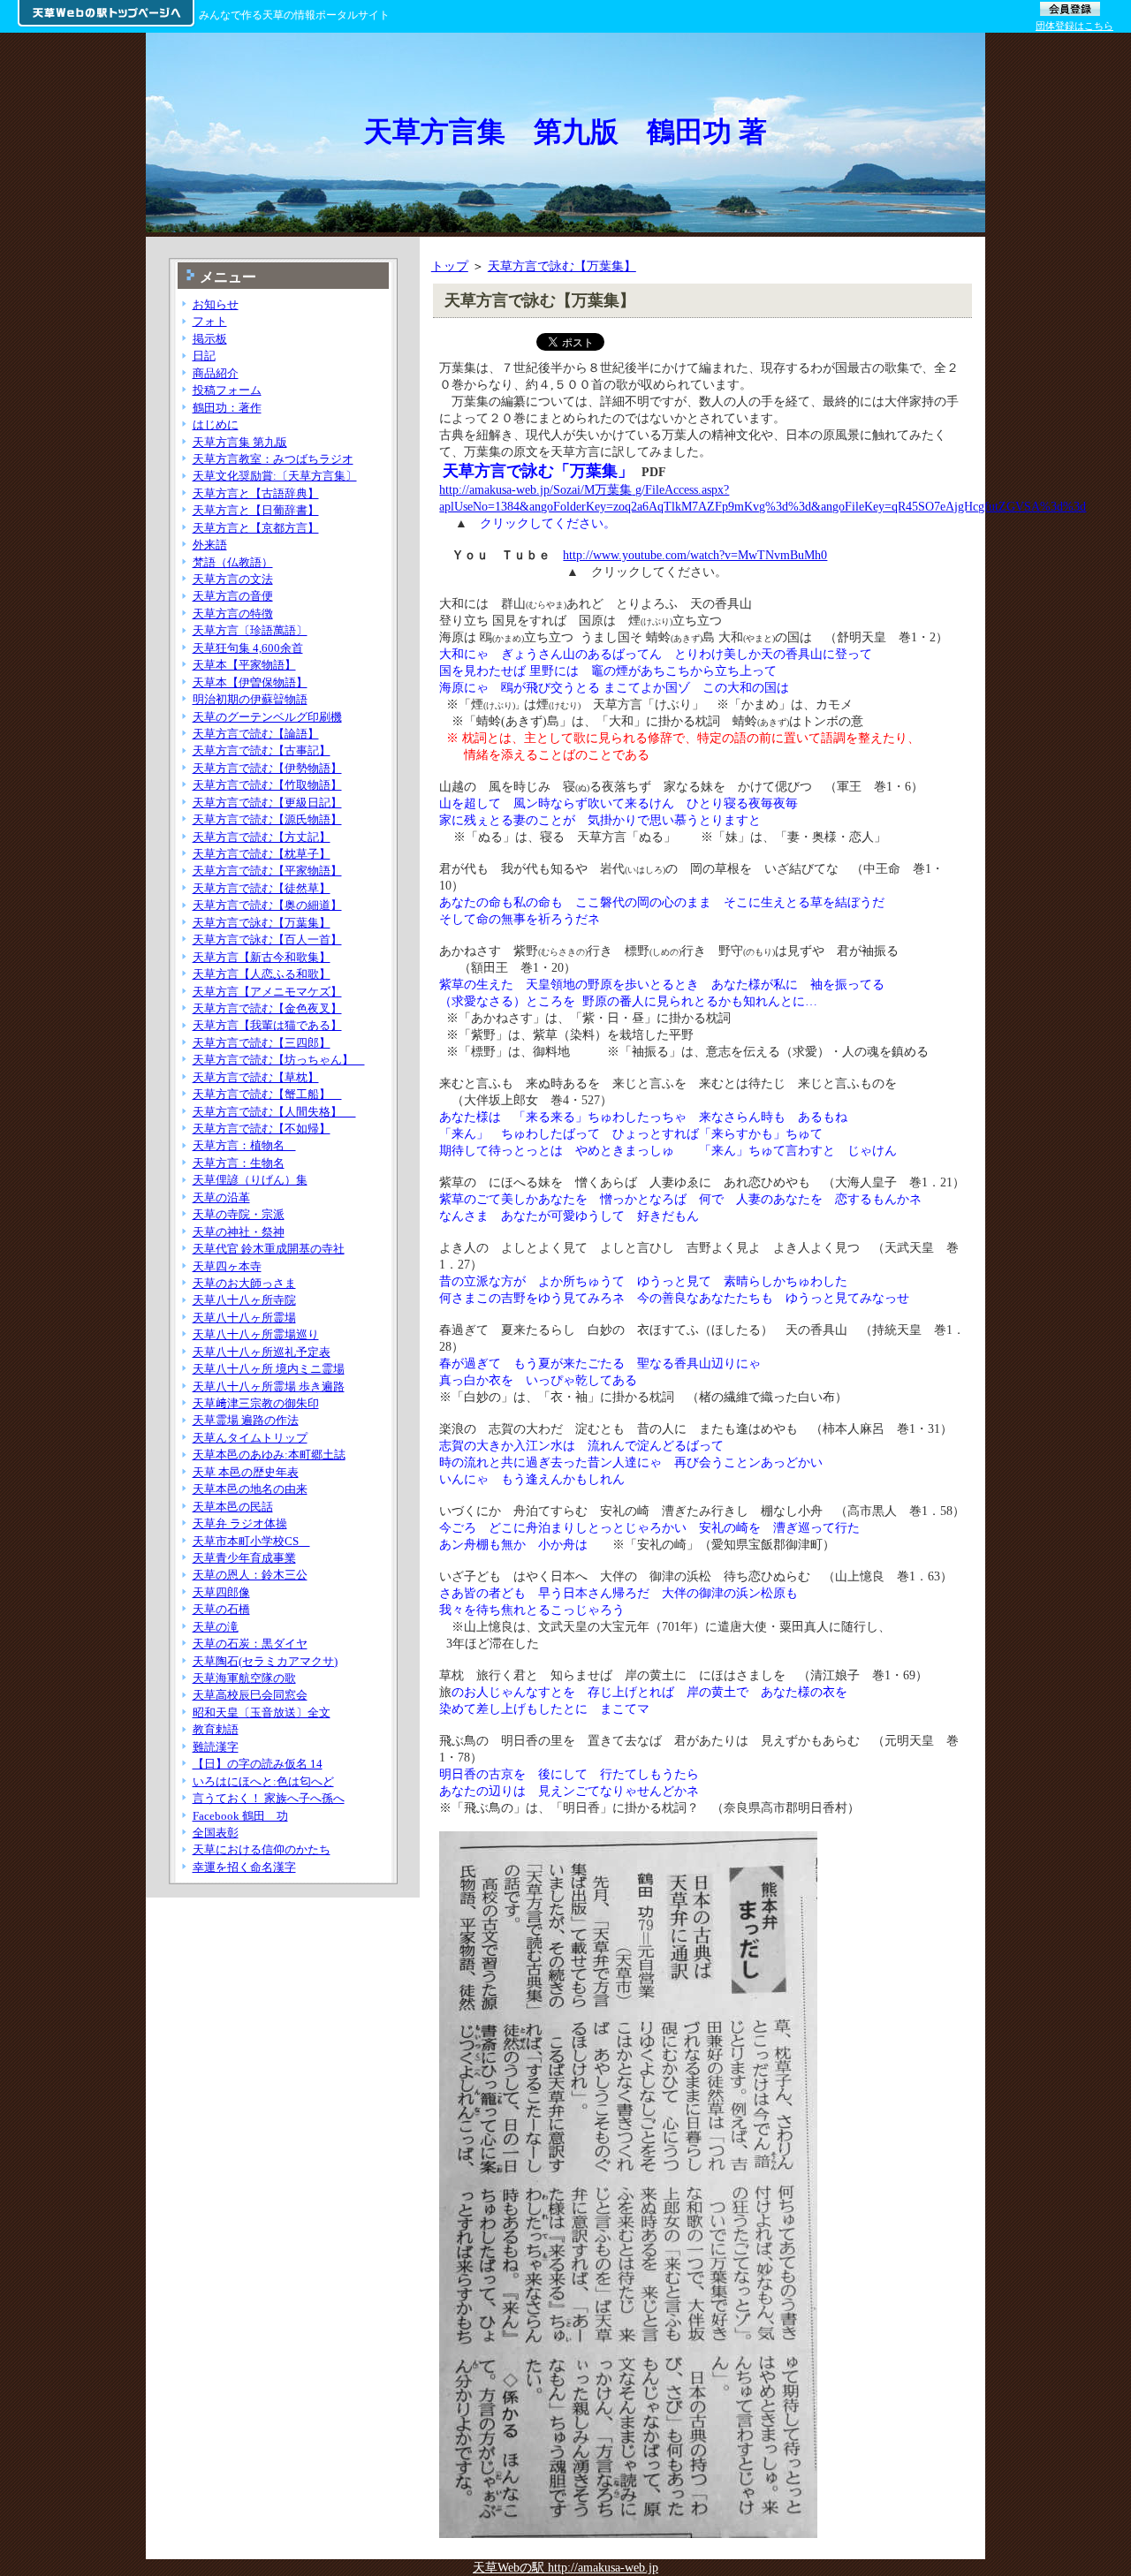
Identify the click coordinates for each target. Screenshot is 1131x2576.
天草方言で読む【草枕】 (256, 1077)
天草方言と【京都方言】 (256, 528)
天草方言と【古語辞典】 (256, 493)
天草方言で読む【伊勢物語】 (267, 768)
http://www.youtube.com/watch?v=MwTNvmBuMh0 (695, 555)
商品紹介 (216, 373)
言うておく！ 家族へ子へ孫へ (269, 1798)
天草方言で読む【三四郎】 (262, 1043)
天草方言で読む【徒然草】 (262, 888)
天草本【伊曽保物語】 (250, 682)
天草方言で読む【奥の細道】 (267, 905)
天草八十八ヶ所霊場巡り (256, 1334)
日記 (204, 356)
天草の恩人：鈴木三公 (250, 1575)
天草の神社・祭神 (239, 1232)
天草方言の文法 (233, 579)
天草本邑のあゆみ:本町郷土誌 (269, 1455)
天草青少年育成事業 (244, 1558)
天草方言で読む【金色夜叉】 (267, 1008)
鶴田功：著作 (227, 408)
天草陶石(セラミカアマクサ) (265, 1661)
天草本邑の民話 (233, 1507)
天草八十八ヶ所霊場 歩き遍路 (269, 1386)
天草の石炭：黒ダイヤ (250, 1644)
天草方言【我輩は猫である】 (267, 1025)
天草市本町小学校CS (251, 1541)
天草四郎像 (221, 1592)
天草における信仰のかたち (262, 1849)
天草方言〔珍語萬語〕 (250, 630)
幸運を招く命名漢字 (244, 1867)
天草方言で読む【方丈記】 (262, 837)
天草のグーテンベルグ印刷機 (267, 717)
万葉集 (613, 489)
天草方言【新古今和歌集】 (262, 957)
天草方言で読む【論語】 (256, 734)
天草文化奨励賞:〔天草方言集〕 (275, 476)
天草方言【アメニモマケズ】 (267, 992)
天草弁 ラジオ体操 (240, 1523)
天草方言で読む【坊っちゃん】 (279, 1060)
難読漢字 (216, 1747)
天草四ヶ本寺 (227, 1266)
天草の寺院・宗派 (239, 1214)
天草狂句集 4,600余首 (248, 648)
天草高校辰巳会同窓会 (250, 1695)
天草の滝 (216, 1627)
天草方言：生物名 (239, 1163)
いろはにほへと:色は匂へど (263, 1781)
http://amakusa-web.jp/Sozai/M (517, 489)
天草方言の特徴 (233, 614)
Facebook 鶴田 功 (240, 1816)
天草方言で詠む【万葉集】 (562, 266)
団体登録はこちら (1074, 26)
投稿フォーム (227, 390)
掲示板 (210, 339)
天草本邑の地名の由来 (250, 1489)
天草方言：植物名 (244, 1145)
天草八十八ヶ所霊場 (244, 1318)
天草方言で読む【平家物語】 (267, 871)
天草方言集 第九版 (240, 442)
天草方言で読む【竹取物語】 (267, 785)
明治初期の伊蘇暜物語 (250, 699)
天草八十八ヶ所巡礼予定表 (262, 1352)
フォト (210, 321)
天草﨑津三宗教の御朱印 (256, 1403)
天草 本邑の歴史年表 (246, 1472)
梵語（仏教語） (233, 562)
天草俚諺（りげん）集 (250, 1180)
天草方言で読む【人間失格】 (274, 1112)
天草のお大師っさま (244, 1283)
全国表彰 (216, 1833)
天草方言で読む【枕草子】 (262, 854)
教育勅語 (216, 1729)
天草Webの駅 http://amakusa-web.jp (565, 2567)
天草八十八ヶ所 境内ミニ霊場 (269, 1369)
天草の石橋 (221, 1609)
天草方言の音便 (233, 596)
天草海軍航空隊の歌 (244, 1678)
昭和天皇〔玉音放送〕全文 (262, 1712)
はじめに (216, 424)
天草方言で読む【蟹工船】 (267, 1094)
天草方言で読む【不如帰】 (262, 1129)
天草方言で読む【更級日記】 (267, 803)
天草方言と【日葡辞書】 (256, 510)
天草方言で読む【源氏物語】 (267, 819)
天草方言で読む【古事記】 (262, 750)
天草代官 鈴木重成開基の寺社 (269, 1249)
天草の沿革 (221, 1197)
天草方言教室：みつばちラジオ (273, 459)
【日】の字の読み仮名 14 (258, 1764)
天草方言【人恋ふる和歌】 (262, 974)
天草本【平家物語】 (244, 665)
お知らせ (216, 304)
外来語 (210, 545)
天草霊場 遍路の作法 (246, 1420)
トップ (450, 266)
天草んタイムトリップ (250, 1438)
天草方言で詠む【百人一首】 (267, 939)
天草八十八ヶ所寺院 (244, 1300)
